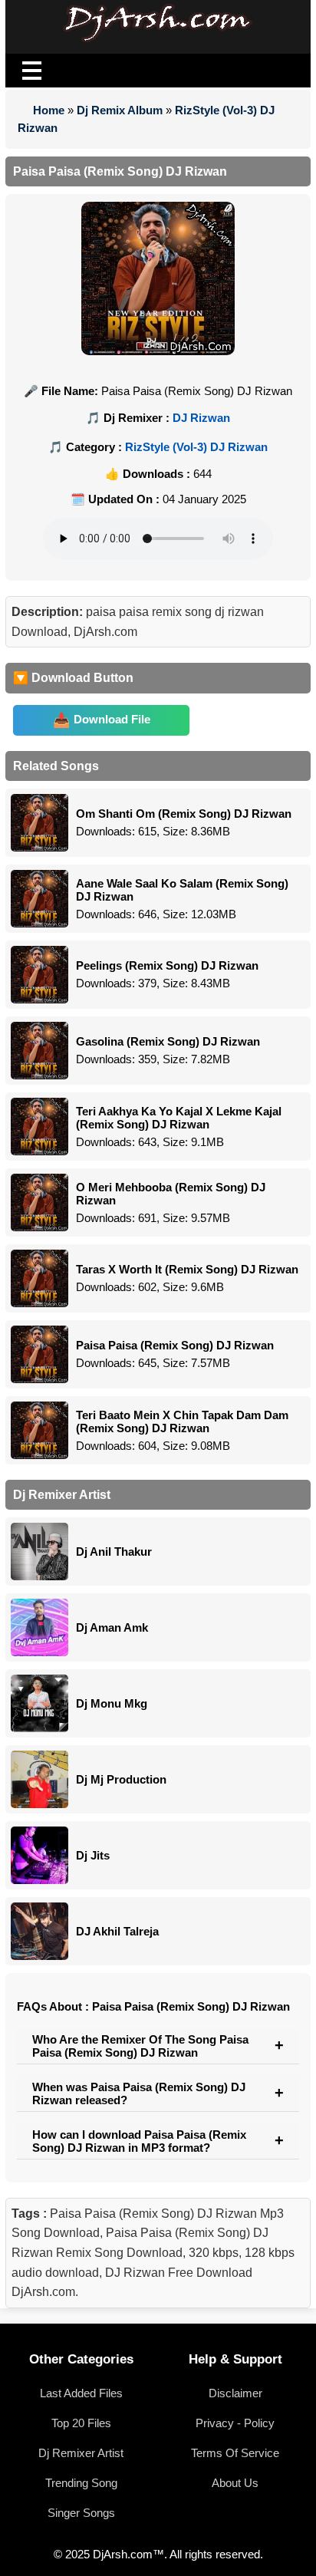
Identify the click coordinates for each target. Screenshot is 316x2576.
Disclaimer (235, 2393)
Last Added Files (81, 2393)
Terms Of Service (235, 2453)
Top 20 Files (81, 2423)
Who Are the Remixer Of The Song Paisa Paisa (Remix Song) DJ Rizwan (140, 2046)
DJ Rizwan (201, 418)
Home (49, 110)
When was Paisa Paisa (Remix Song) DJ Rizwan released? (139, 2093)
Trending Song (81, 2483)
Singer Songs (81, 2513)
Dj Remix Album (120, 110)
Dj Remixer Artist (81, 2453)
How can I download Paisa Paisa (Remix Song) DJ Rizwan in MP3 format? (139, 2141)
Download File (112, 719)
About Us (235, 2483)
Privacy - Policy (235, 2423)
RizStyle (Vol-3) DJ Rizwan (196, 447)
